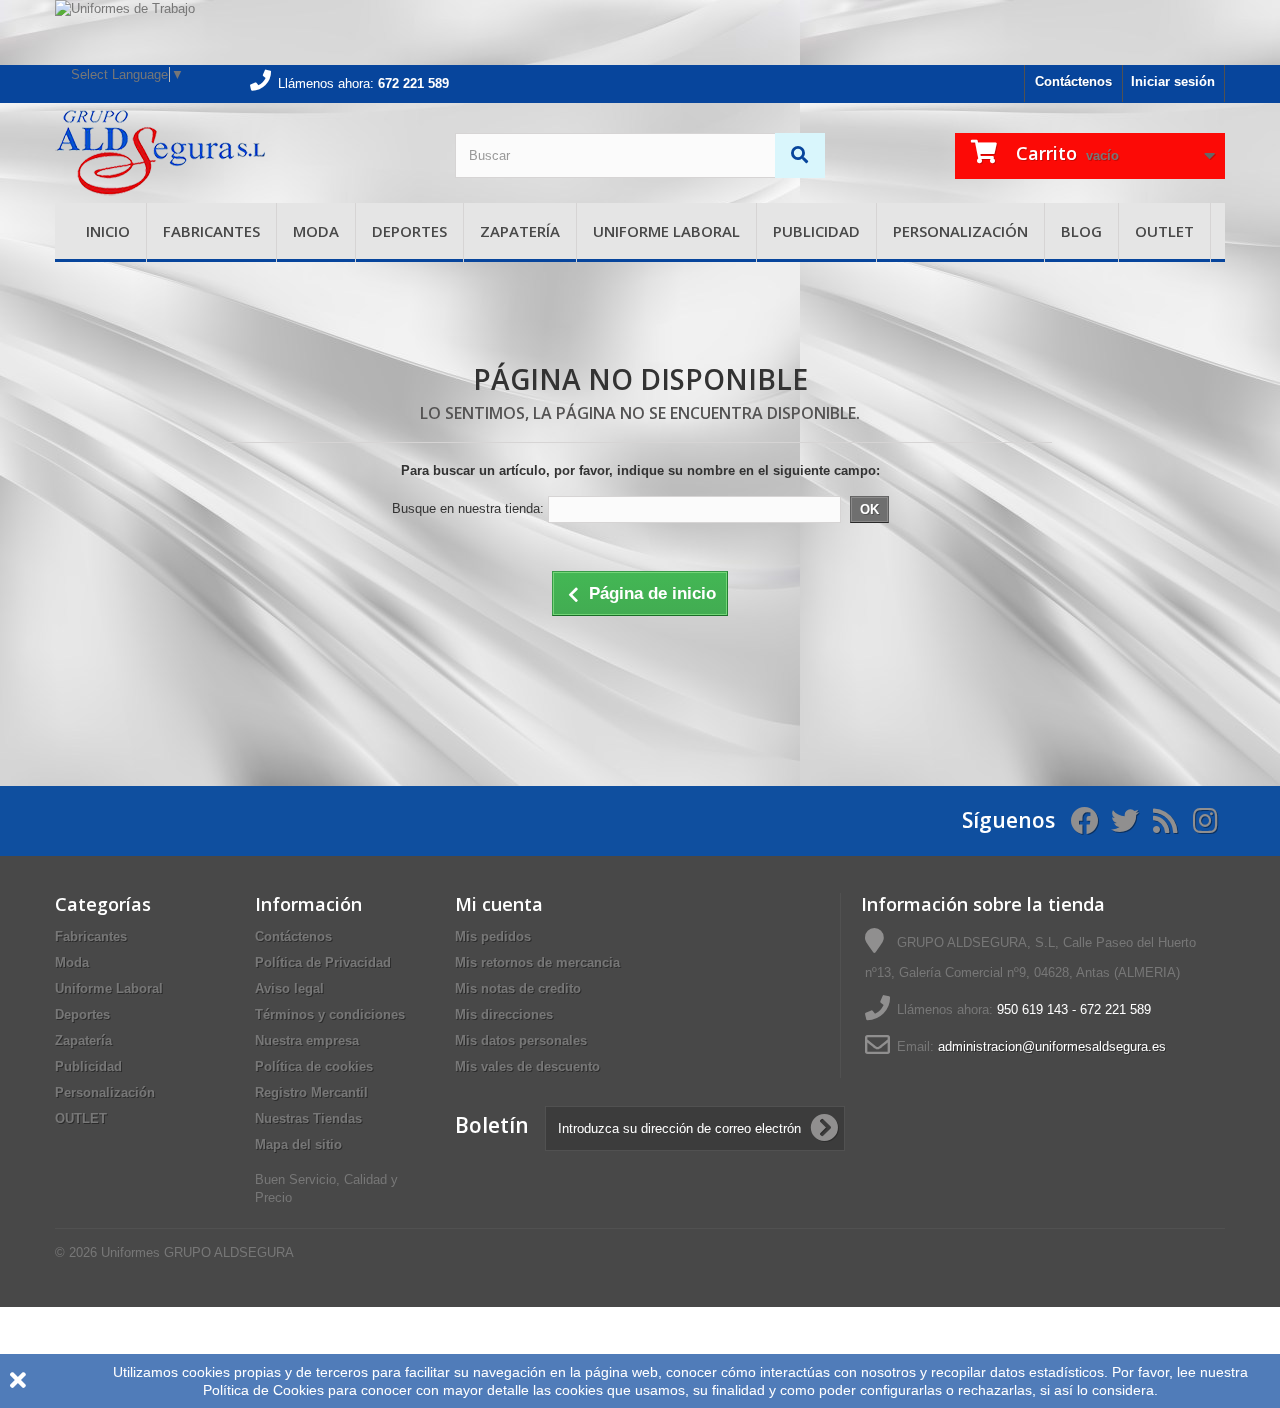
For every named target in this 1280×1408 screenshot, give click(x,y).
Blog (1081, 231)
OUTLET (1164, 231)
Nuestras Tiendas (308, 1118)
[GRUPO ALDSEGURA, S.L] (240, 153)
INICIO (108, 231)
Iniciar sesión (1173, 81)
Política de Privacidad (323, 962)
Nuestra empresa (307, 1040)
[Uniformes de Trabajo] (640, 32)
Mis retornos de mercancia (537, 962)
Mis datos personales (521, 1040)
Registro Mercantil (311, 1092)
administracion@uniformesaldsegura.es (1052, 1046)
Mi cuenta (499, 904)
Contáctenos (1073, 81)
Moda (316, 231)
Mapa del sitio (298, 1144)
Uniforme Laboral (666, 231)
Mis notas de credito (518, 988)
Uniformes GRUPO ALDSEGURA (197, 1252)
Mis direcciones (504, 1014)
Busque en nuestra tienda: (468, 508)
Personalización (960, 231)
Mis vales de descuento (527, 1066)
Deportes (409, 231)
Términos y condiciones (330, 1014)
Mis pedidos (493, 936)
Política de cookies (314, 1066)
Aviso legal (289, 988)
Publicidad (816, 231)
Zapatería (520, 231)
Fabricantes (211, 231)
